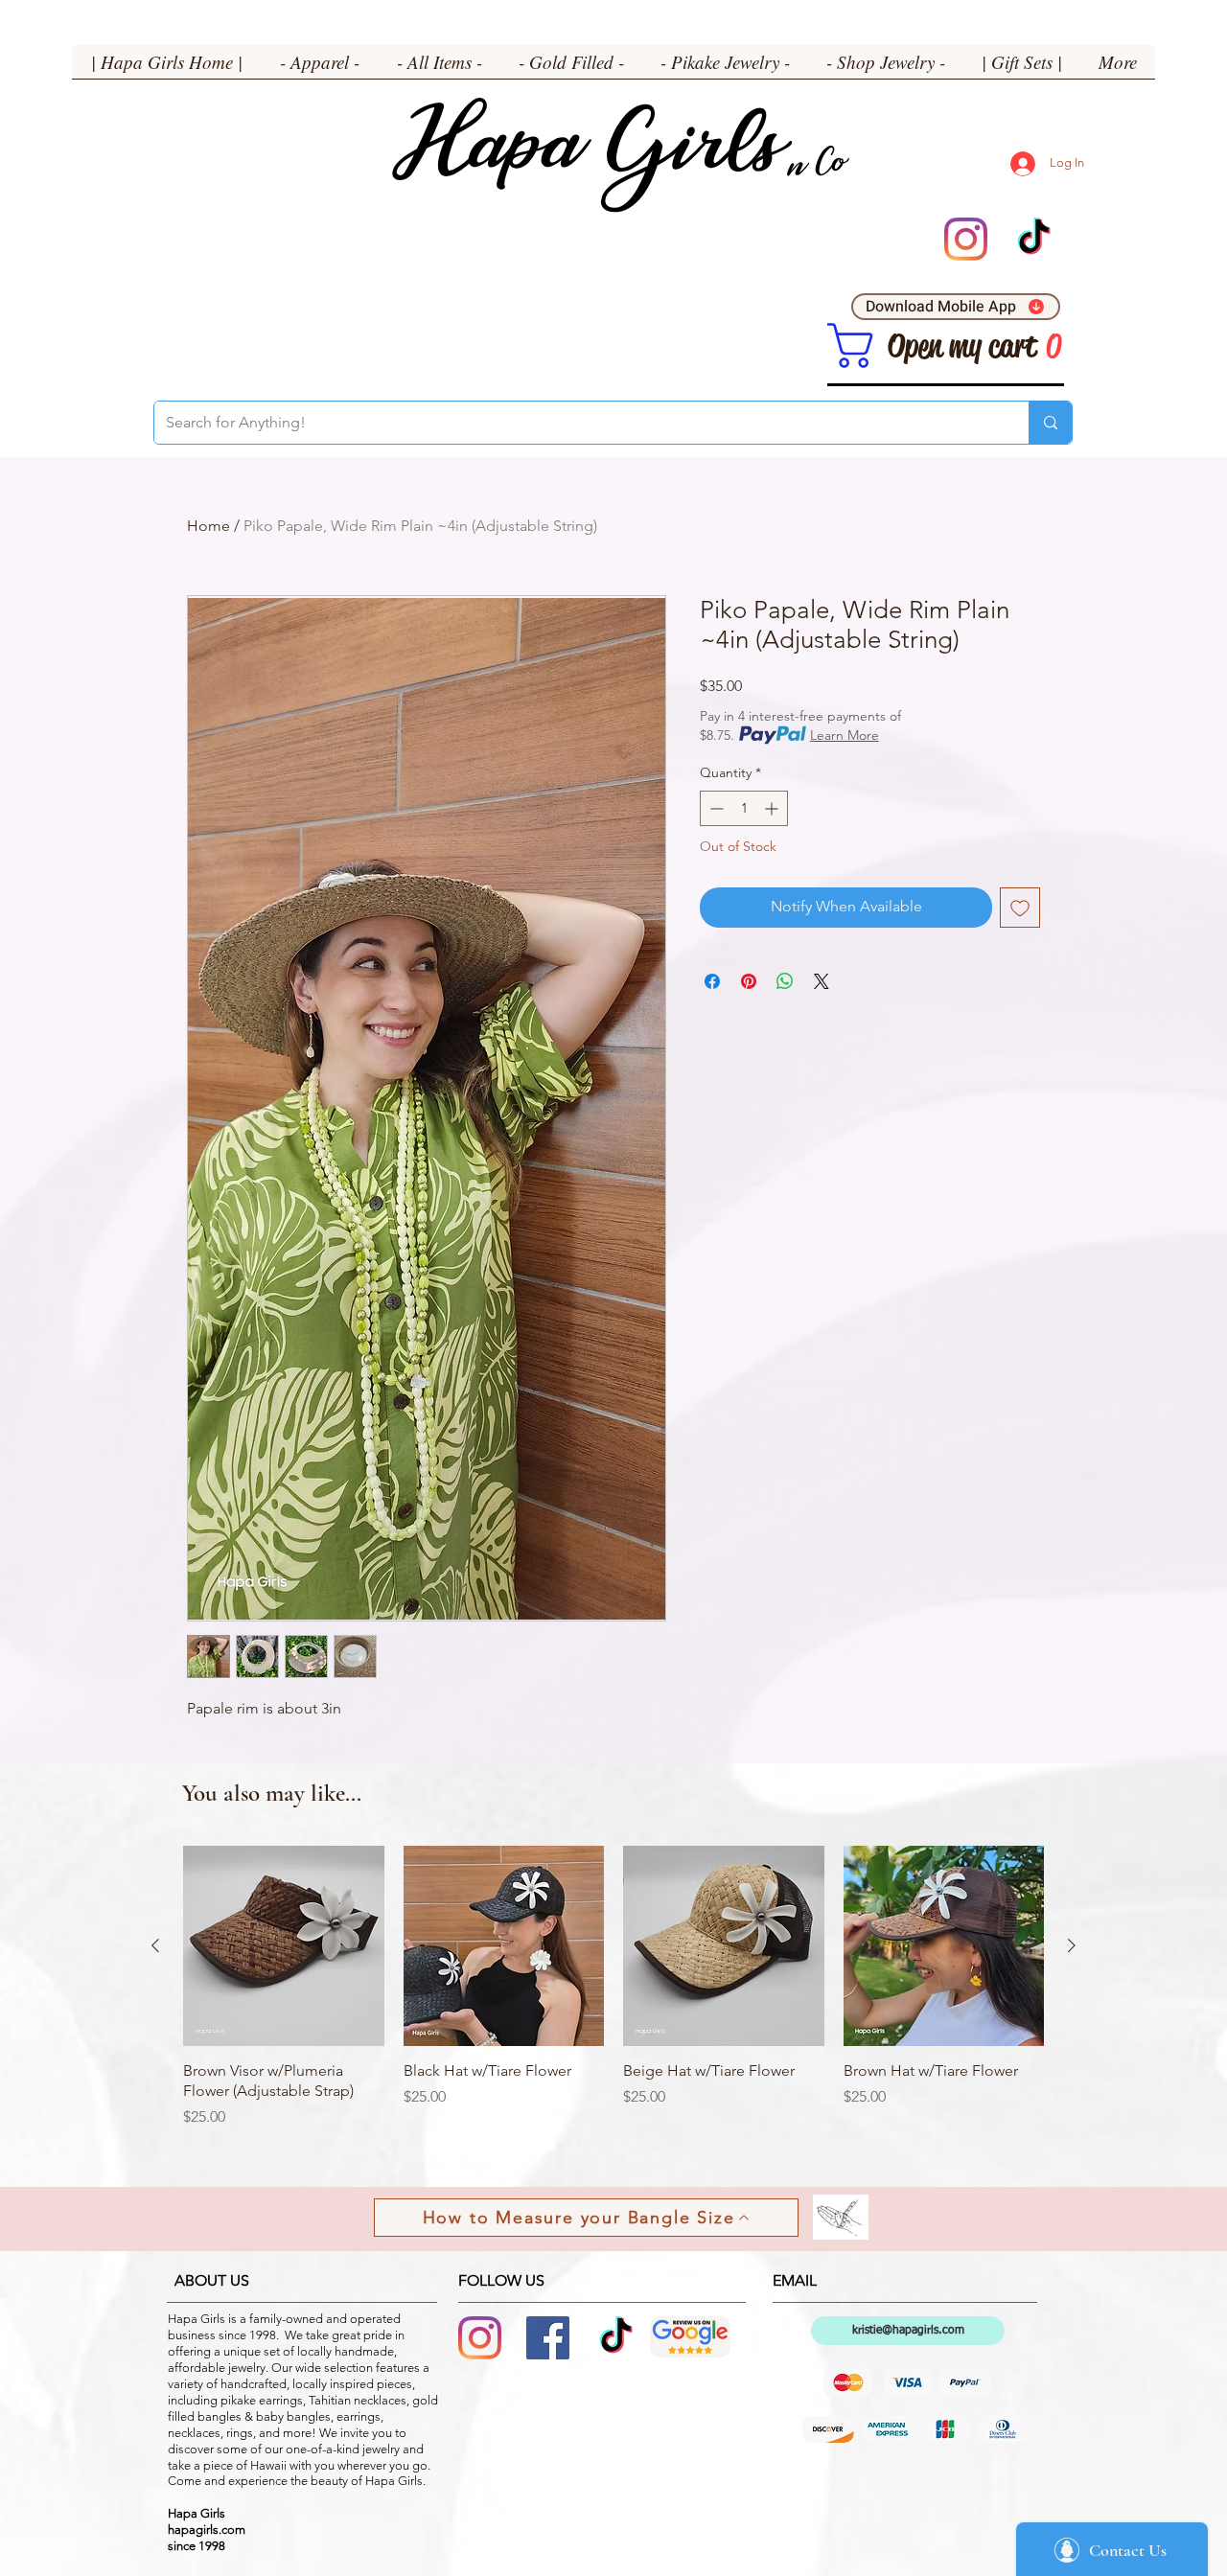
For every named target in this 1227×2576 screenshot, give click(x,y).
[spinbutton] (744, 808)
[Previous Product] (155, 1945)
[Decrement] (715, 808)
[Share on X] (822, 981)
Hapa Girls (586, 154)
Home (208, 526)
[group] (613, 1997)
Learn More (845, 735)
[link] (850, 345)
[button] (319, 68)
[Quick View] (284, 1946)
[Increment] (773, 808)
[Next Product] (1072, 1945)
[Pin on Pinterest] (749, 981)
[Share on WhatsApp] (785, 981)
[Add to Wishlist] (1020, 908)
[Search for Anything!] (1050, 423)
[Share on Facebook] (712, 981)
